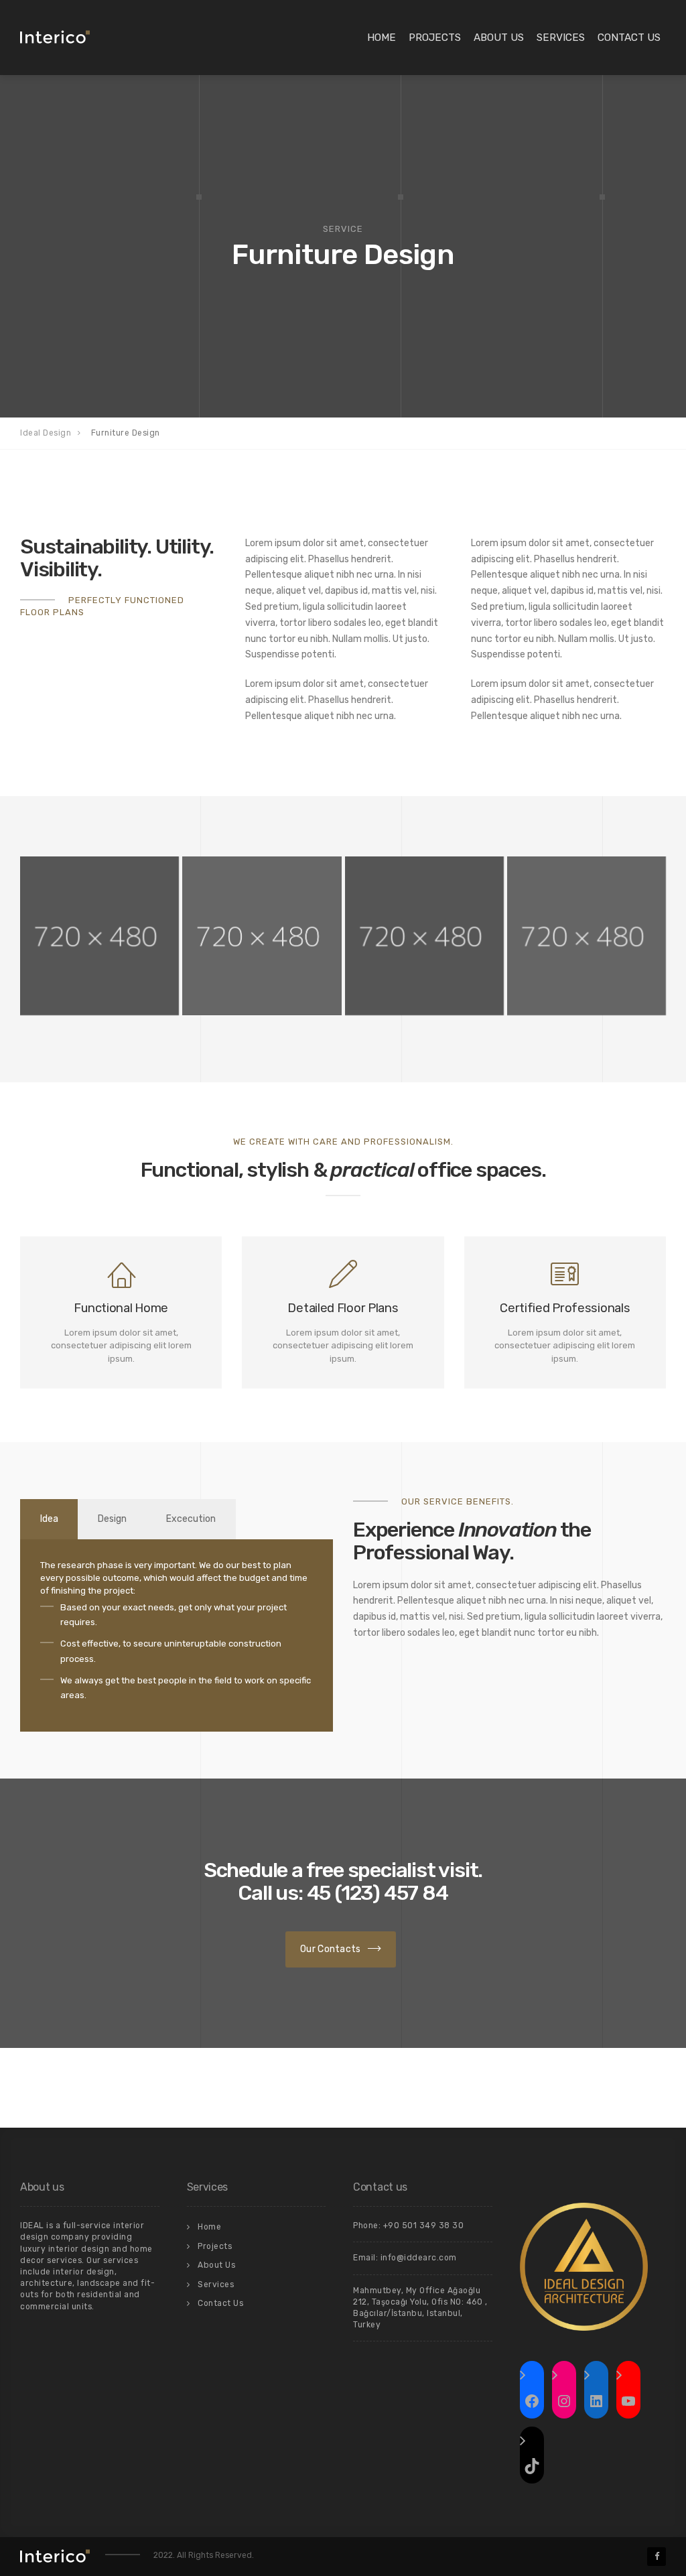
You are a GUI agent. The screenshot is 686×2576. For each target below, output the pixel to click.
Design (112, 1519)
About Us (499, 38)
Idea (49, 1519)
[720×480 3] (262, 936)
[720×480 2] (424, 936)
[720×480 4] (99, 936)
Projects (435, 38)
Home (382, 38)
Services (561, 38)
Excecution (191, 1519)
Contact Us (629, 38)
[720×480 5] (587, 936)
